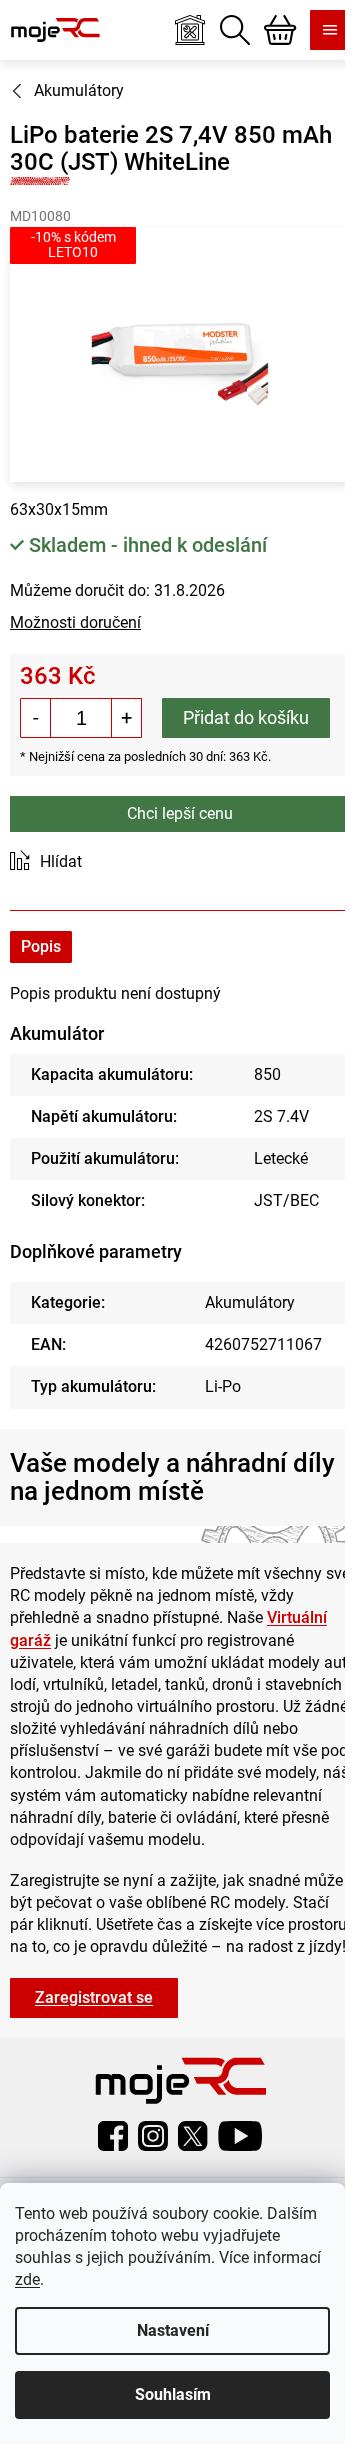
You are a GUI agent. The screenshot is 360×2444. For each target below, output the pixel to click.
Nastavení (173, 2330)
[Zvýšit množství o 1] (126, 718)
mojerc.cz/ (153, 2136)
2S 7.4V (281, 1116)
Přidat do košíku (246, 717)
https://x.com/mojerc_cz (193, 2136)
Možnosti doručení (75, 622)
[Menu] (330, 30)
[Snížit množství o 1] (36, 718)
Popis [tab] (41, 946)
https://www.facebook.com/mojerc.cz (113, 2136)
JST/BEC (286, 1200)
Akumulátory (250, 1302)
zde (27, 2279)
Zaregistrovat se (94, 1997)
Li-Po (223, 1386)
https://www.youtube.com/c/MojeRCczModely (240, 2136)
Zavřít (122, 862)
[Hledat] (235, 30)
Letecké (281, 1158)
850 (267, 1074)
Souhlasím (173, 2394)
